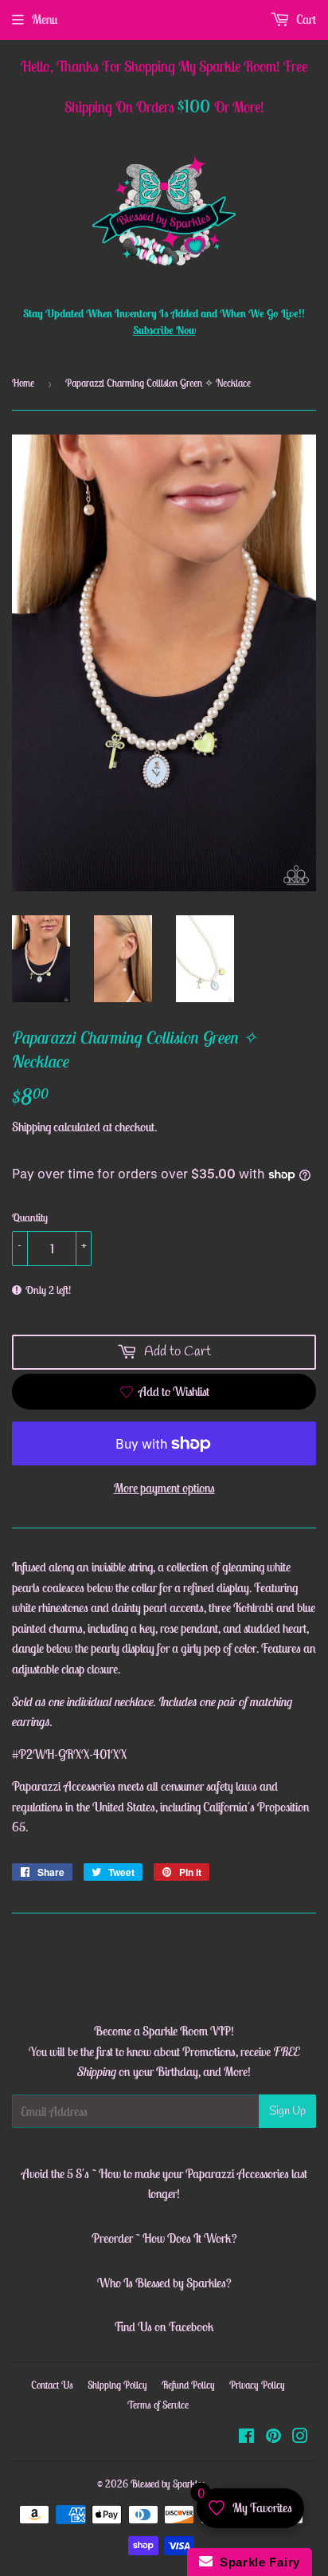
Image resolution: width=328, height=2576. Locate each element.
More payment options (164, 1488)
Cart (305, 19)
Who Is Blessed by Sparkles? (164, 2283)
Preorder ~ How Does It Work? (164, 2238)
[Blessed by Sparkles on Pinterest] (273, 2437)
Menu (45, 19)
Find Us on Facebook (164, 2326)
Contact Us (52, 2385)
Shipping (31, 1127)
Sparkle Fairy (257, 2562)
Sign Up (287, 2111)
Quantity (30, 1217)
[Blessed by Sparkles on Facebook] (246, 2437)
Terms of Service (158, 2405)
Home (23, 383)
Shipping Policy (117, 2385)
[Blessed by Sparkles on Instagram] (300, 2437)
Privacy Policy (257, 2385)
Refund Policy (188, 2385)
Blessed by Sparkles (168, 2484)
